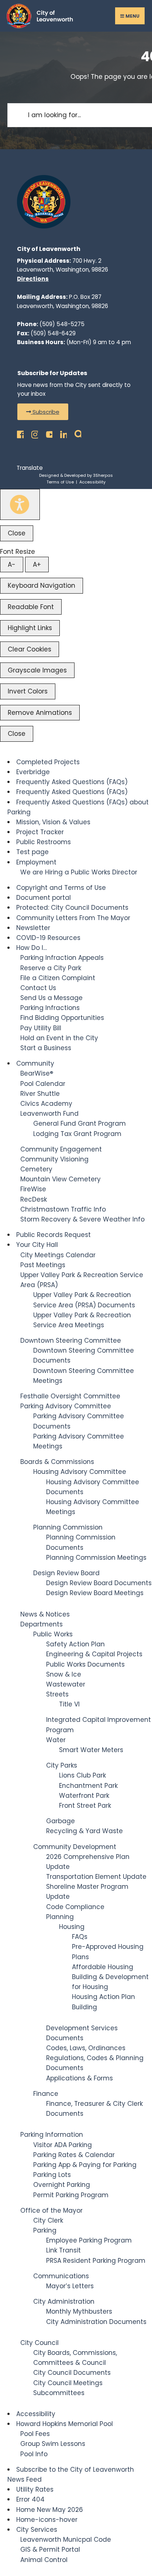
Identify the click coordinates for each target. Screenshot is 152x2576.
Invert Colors (28, 691)
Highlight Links (30, 628)
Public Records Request (53, 1235)
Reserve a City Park (51, 968)
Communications (61, 2276)
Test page (32, 852)
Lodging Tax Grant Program (77, 1134)
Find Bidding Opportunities (62, 1018)
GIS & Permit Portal (50, 2549)
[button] (43, 412)
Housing (72, 1927)
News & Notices (45, 1614)
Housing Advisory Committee (80, 1472)
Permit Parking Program (71, 2195)
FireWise (33, 1189)
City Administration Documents (96, 2322)
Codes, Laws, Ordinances (86, 2048)
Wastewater (66, 1684)
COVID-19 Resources (48, 938)
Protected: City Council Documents (72, 908)
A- (12, 565)
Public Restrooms (44, 842)
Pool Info (34, 2454)
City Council (39, 2343)
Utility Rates (35, 2489)
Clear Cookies (30, 649)
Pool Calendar (43, 1084)
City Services (37, 2530)
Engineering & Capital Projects (94, 1654)
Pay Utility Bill (41, 1028)
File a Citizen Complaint (58, 978)
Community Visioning (54, 1159)
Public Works (53, 1634)
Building (84, 2007)
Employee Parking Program (89, 2240)
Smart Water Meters (91, 1750)
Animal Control (44, 2560)
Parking (45, 2230)
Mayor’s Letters (70, 2286)
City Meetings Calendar (58, 1255)
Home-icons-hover (47, 2520)
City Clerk (48, 2220)
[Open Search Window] (76, 432)
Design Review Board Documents (99, 1583)
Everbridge (33, 772)
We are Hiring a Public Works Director (79, 872)
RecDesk (34, 1199)
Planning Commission (68, 1527)
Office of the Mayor (51, 2210)
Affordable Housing (103, 1967)
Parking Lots (52, 2175)
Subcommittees (59, 2393)
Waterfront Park (84, 1796)
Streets (57, 1694)
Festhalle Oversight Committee (70, 1396)
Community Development (75, 1847)
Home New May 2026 (50, 2510)
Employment (36, 862)
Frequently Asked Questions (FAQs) (72, 782)
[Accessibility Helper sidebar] (20, 504)
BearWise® (37, 1073)
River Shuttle (40, 1094)
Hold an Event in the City (59, 1038)
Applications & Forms (80, 2078)
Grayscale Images (37, 670)
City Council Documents (72, 2373)
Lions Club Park (82, 1775)
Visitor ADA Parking (63, 2145)
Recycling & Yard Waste (84, 1831)
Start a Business (46, 1048)
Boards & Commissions (57, 1462)
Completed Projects (48, 762)
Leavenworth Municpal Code (66, 2540)
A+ (37, 565)
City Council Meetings (68, 2383)
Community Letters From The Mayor (73, 918)
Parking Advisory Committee (66, 1406)
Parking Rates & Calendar (74, 2155)
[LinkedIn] (61, 432)
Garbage (61, 1821)
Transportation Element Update (96, 1877)
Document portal (44, 898)
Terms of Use (60, 482)
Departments (42, 1624)
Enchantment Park (88, 1786)
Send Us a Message (51, 998)
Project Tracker (40, 832)
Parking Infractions (50, 1008)
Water (56, 1740)
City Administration (64, 2301)
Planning (60, 1917)
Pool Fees (35, 2434)
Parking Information (52, 2135)
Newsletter (33, 928)
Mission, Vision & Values (53, 822)
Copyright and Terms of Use (61, 888)
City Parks (62, 1765)
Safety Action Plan (75, 1644)
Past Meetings (43, 1265)
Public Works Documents (85, 1664)
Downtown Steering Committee (71, 1341)
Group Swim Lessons (53, 2444)
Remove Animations (40, 713)
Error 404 (30, 2499)
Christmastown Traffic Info (63, 1209)
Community (35, 1063)
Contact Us (38, 988)
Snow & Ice (64, 1674)
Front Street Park (85, 1806)
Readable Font (31, 607)
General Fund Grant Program (80, 1123)
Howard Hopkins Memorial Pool (65, 2424)
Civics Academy (46, 1104)
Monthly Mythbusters (79, 2311)
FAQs (80, 1937)
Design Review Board (66, 1573)
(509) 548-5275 (62, 324)
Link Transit (63, 2250)
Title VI (69, 1704)
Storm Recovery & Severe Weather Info (82, 1219)
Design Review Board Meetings (95, 1593)
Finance (46, 2094)
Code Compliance (75, 1907)
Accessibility (92, 482)
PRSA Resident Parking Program (96, 2261)
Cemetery (36, 1169)
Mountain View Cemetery (61, 1179)
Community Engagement (61, 1149)
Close (17, 533)
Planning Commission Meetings (96, 1558)
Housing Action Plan (103, 1997)
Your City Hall (37, 1245)
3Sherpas (103, 475)
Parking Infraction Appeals (62, 958)
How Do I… (32, 948)
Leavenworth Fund (49, 1114)
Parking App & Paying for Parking (85, 2165)
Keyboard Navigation (42, 586)
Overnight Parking (62, 2185)
